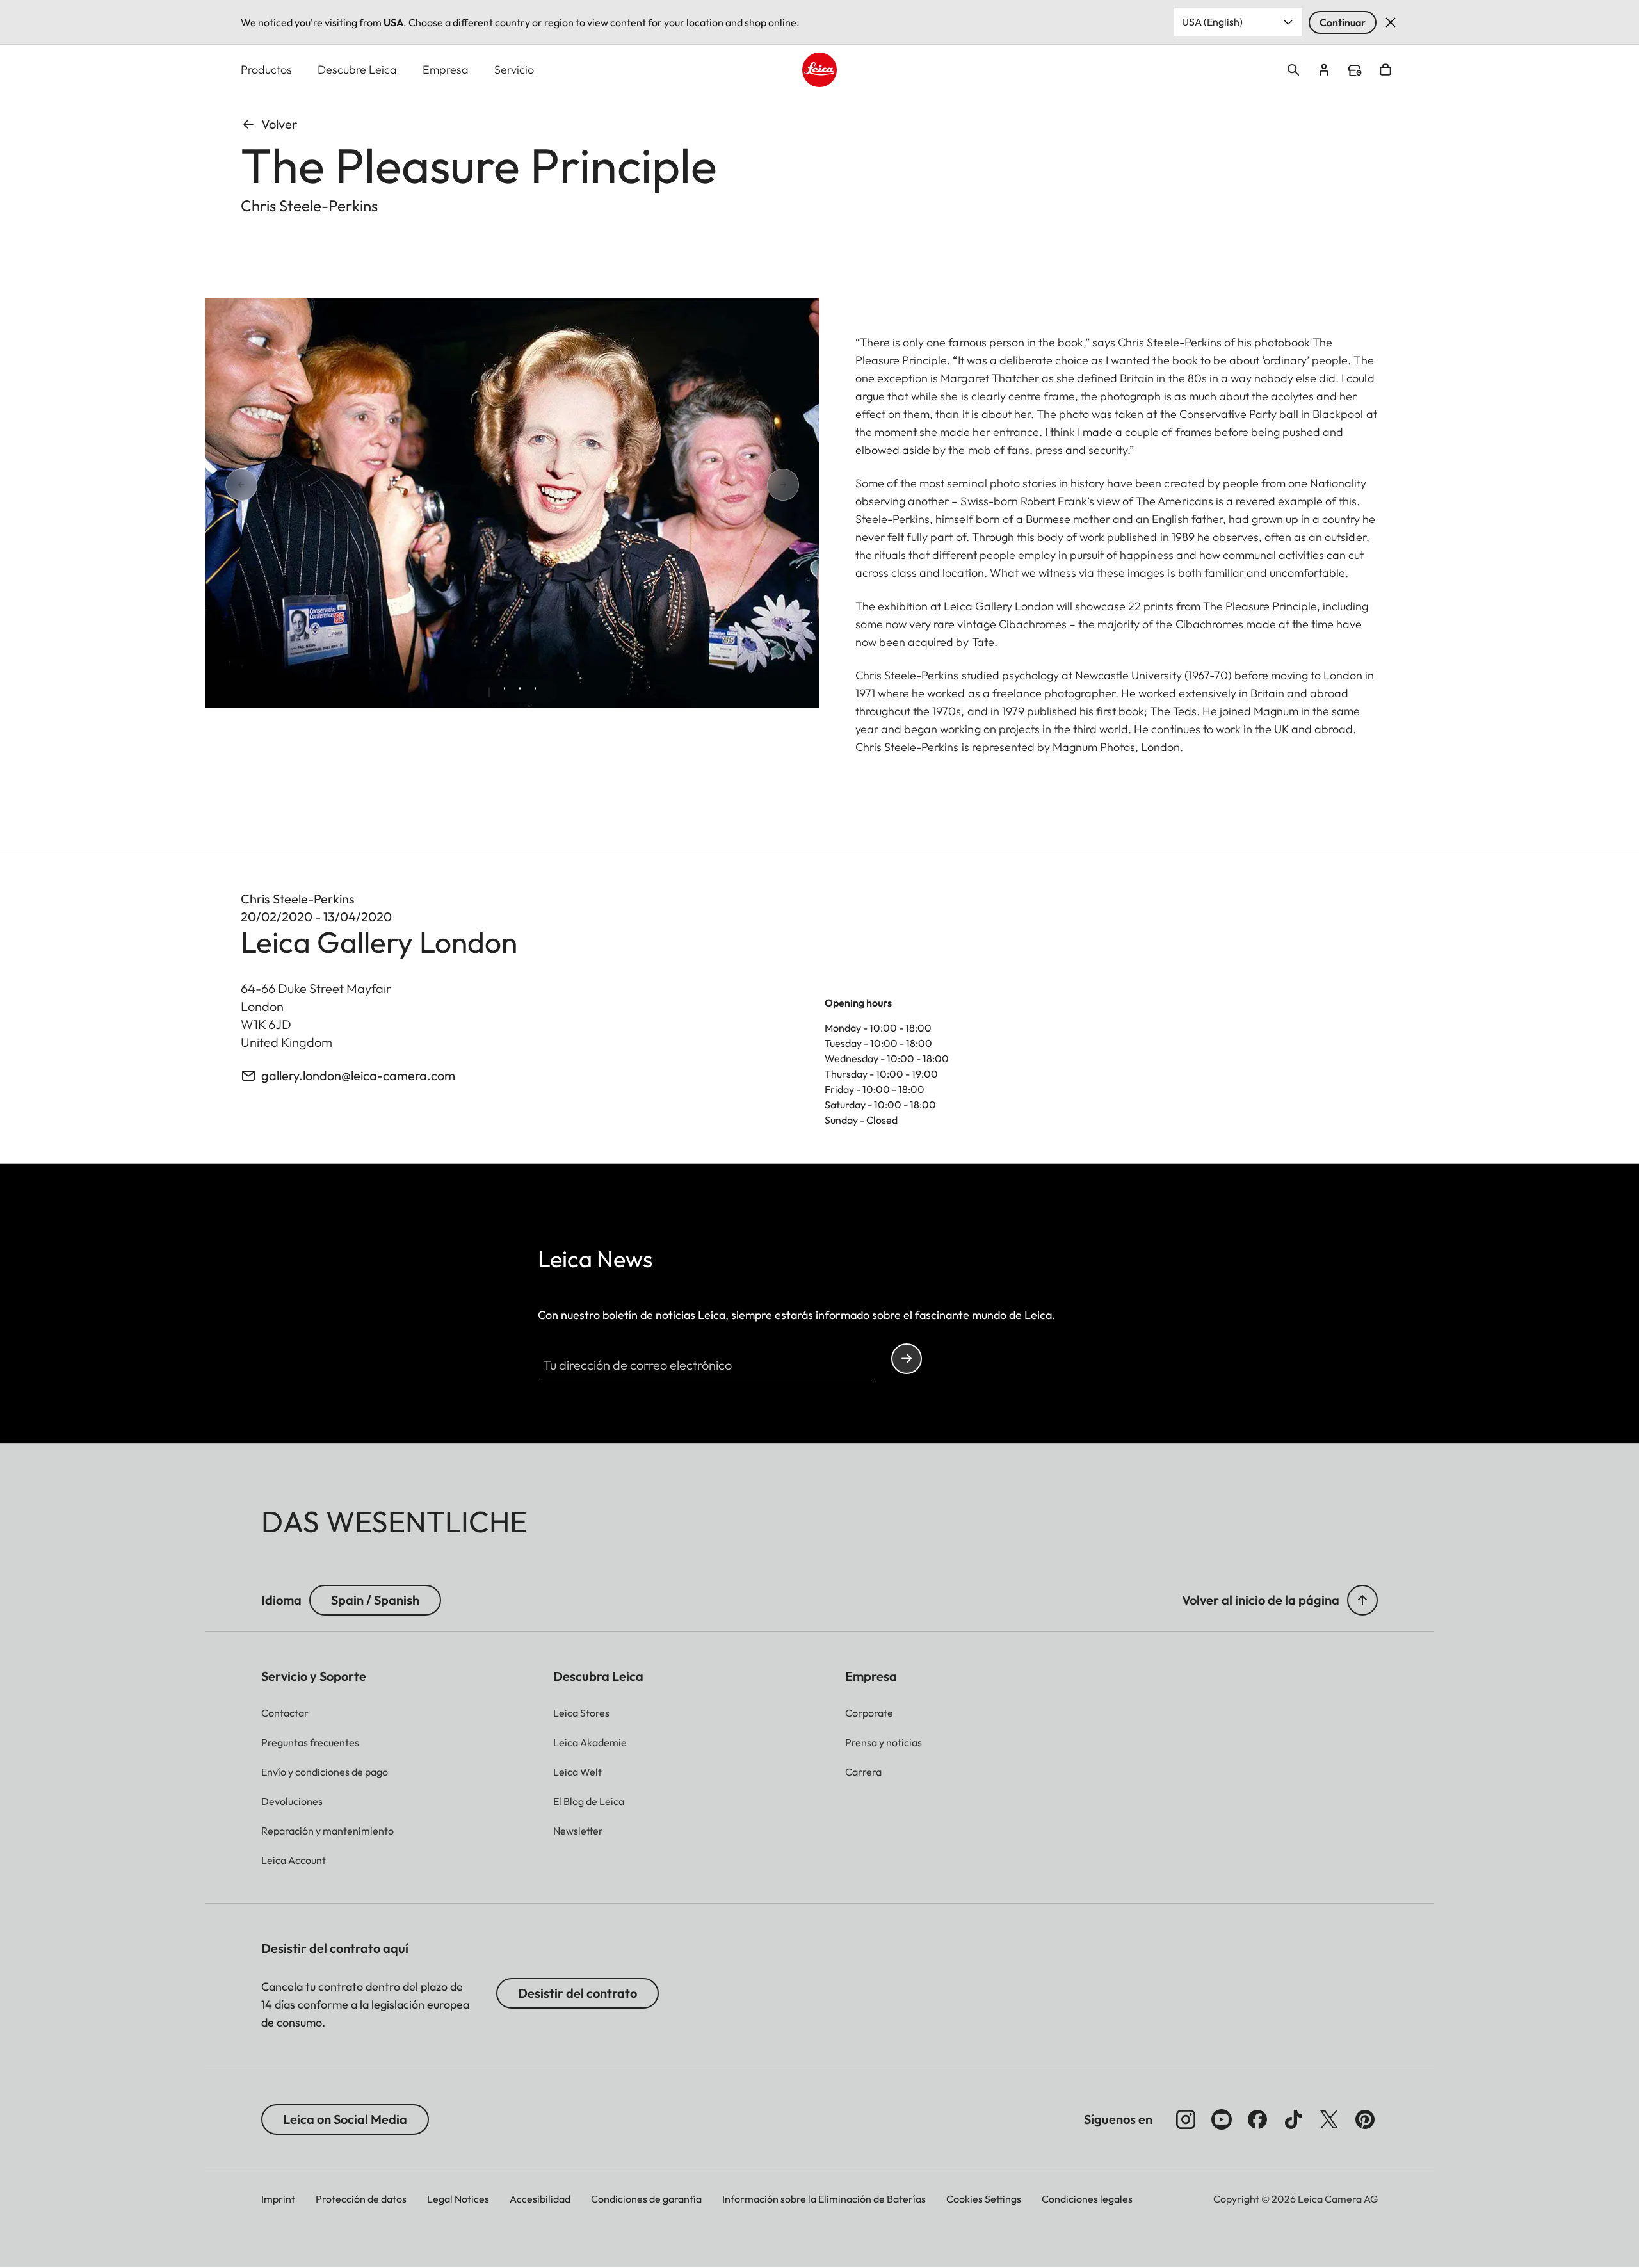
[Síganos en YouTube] (1222, 2119)
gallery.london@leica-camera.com (358, 1075)
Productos (266, 69)
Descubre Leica (357, 69)
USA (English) (1212, 22)
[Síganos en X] (1329, 2119)
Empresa (446, 69)
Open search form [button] (1293, 70)
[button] (1362, 1600)
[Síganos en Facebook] (1257, 2119)
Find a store (1355, 70)
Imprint (278, 2199)
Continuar (1343, 22)
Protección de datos (361, 2199)
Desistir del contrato (577, 1993)
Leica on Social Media (345, 2119)
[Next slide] (738, 485)
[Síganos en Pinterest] (1365, 2119)
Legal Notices (458, 2199)
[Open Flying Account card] (1324, 70)
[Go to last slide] (287, 485)
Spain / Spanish (375, 1600)
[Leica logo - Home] (819, 70)
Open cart (1385, 70)
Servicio (514, 69)
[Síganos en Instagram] (1186, 2119)
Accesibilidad (540, 2199)
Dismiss (1391, 22)
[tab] (489, 692)
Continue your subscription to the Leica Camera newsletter (907, 1359)
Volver (279, 124)
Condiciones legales (1087, 2199)
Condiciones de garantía (646, 2199)
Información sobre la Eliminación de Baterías (824, 2199)
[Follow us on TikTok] (1293, 2119)
